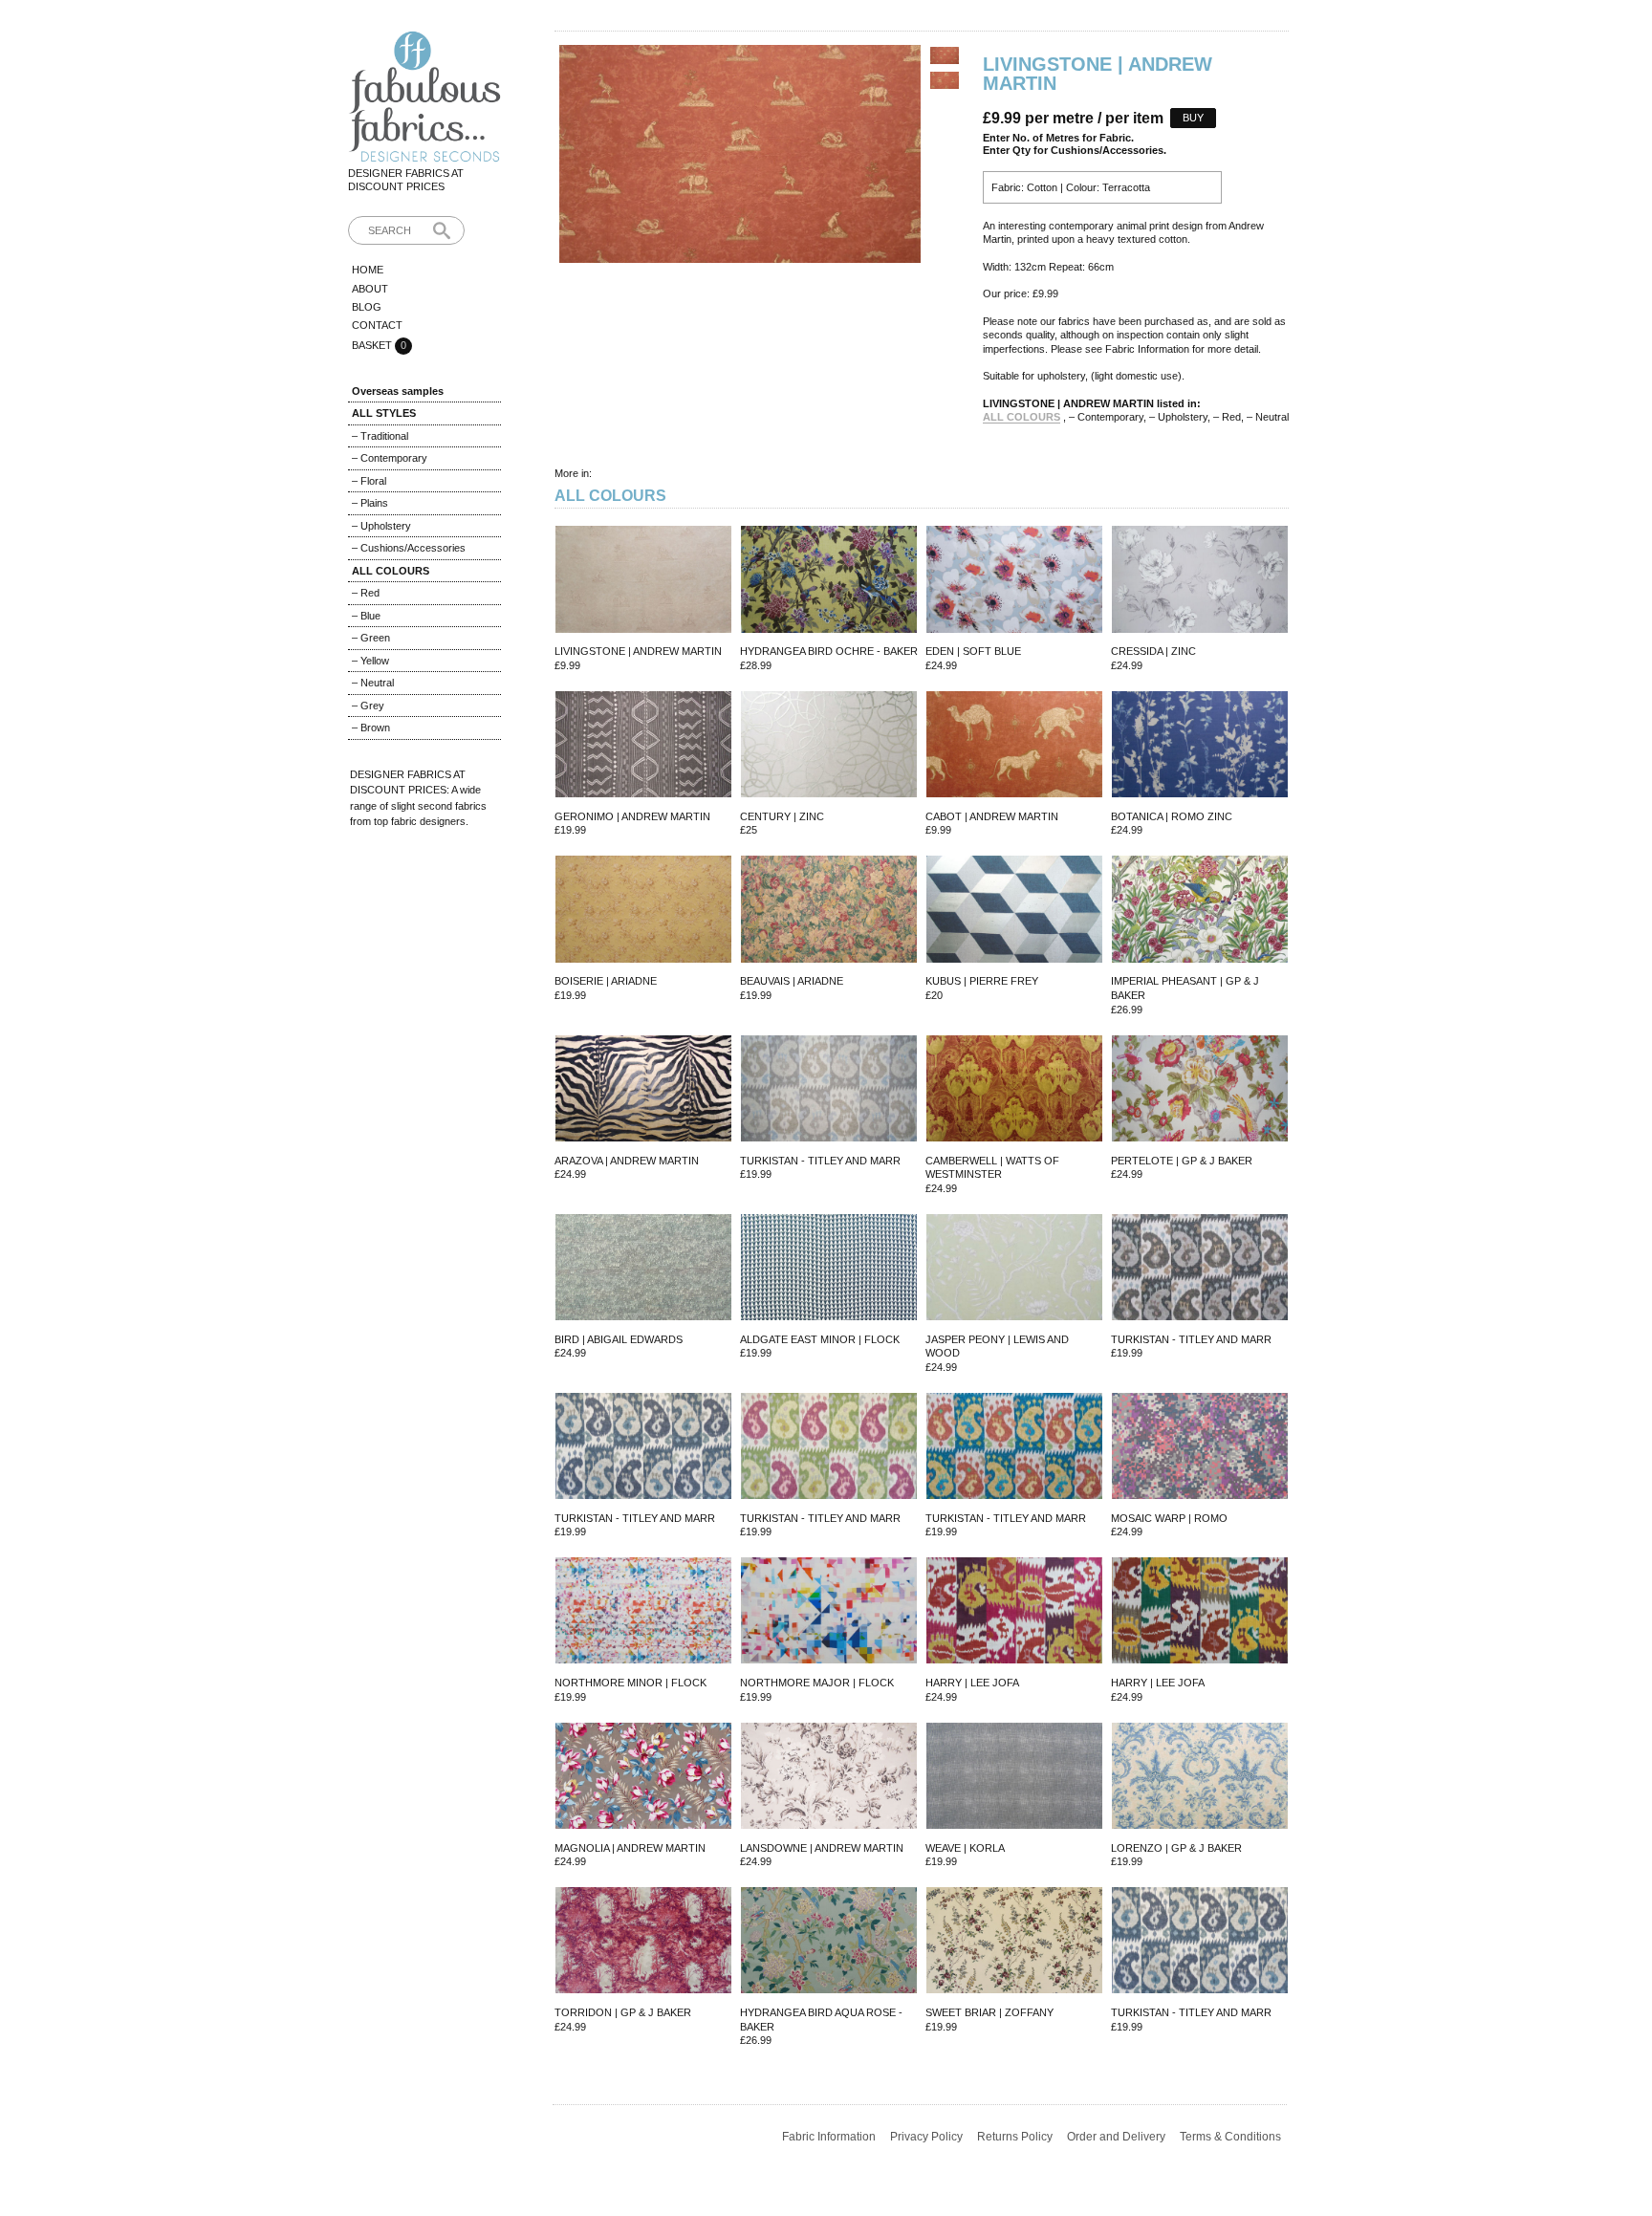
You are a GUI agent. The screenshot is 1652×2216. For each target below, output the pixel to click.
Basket (373, 345)
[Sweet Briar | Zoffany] (1014, 1942)
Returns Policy (1015, 2137)
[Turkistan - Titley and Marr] (829, 1090)
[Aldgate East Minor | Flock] (829, 1269)
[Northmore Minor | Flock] (643, 1612)
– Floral (369, 481)
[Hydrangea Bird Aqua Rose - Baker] (829, 1942)
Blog (367, 307)
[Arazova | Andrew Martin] (643, 1090)
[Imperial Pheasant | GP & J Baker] (1200, 911)
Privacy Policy (926, 2137)
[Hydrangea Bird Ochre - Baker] (829, 581)
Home (368, 270)
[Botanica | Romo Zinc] (1200, 746)
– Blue (366, 616)
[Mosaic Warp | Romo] (1200, 1448)
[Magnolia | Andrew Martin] (643, 1778)
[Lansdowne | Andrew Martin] (829, 1778)
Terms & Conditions (1230, 2137)
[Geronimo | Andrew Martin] (643, 746)
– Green (371, 638)
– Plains (370, 503)
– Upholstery (381, 526)
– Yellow (370, 661)
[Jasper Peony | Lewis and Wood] (1014, 1269)
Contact (377, 325)
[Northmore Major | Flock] (829, 1612)
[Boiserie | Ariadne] (643, 911)
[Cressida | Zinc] (1200, 581)
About (370, 289)
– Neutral (373, 683)
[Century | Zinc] (829, 746)
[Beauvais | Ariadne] (829, 911)
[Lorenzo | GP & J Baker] (1200, 1778)
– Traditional (380, 436)
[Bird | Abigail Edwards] (643, 1269)
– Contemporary (390, 458)
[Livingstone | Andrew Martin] (643, 581)
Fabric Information (829, 2137)
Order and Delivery (1116, 2137)
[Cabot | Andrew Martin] (1014, 746)
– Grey (368, 706)
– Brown (371, 728)
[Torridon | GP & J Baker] (643, 1942)
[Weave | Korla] (1014, 1778)
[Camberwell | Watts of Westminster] (1014, 1090)
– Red (366, 593)
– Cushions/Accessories (409, 548)
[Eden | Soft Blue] (1014, 581)
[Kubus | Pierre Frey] (1014, 911)
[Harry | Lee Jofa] (1014, 1612)
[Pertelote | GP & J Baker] (1200, 1090)
